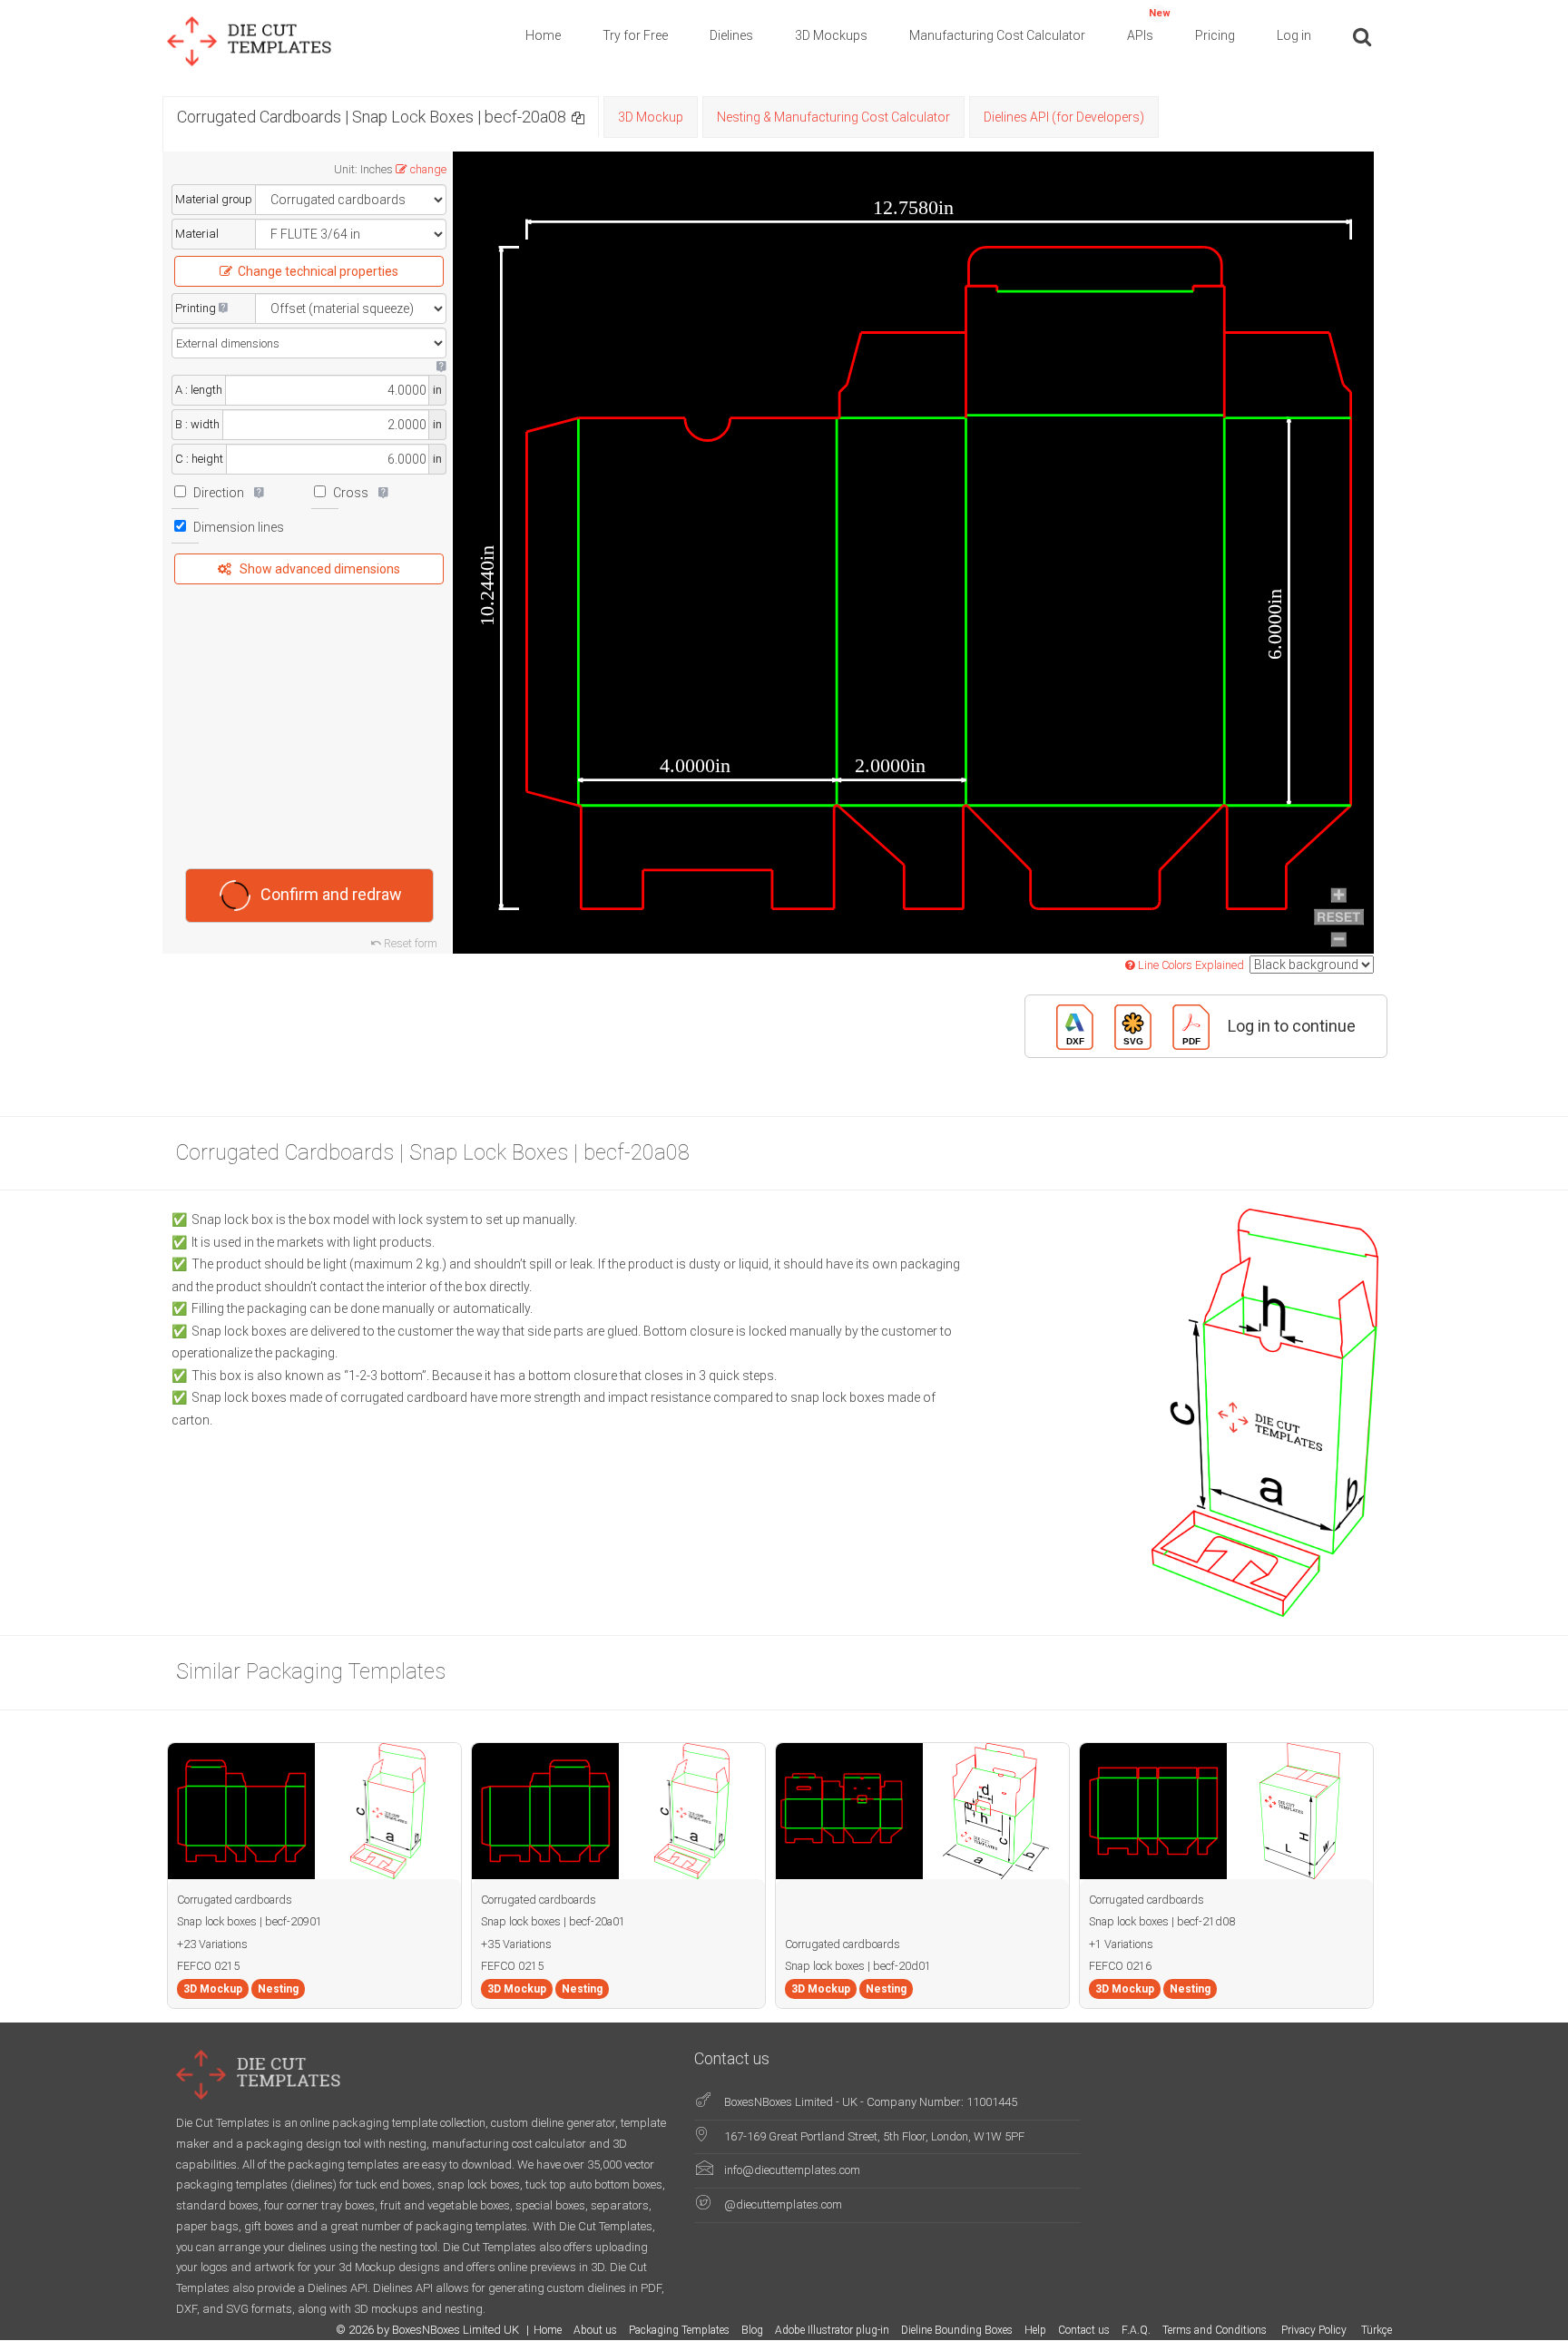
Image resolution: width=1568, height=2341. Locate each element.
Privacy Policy (1315, 2330)
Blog (752, 2330)
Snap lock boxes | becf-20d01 (858, 1966)
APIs (1149, 25)
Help (1035, 2330)
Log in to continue (1292, 1025)
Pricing (1215, 35)
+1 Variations (1121, 1944)
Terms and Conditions (1216, 2330)
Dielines (731, 35)
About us (595, 2330)
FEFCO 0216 (1120, 1966)
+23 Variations (212, 1944)
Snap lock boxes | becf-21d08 (1162, 1921)
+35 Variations (516, 1944)
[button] (578, 117)
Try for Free (635, 35)
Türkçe (1377, 2330)
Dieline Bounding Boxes (957, 2330)
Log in (1294, 35)
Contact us (1084, 2330)
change (428, 169)
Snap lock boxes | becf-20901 (250, 1921)
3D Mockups (831, 35)
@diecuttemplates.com (783, 2204)
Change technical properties (318, 271)
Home (543, 35)
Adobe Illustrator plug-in (832, 2330)
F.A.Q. (1136, 2330)
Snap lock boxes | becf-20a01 (553, 1921)
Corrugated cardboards (235, 1900)
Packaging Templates (679, 2330)
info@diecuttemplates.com (792, 2170)
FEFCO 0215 (208, 1966)
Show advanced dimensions (320, 569)
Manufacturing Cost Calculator (997, 35)
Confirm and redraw (331, 893)
